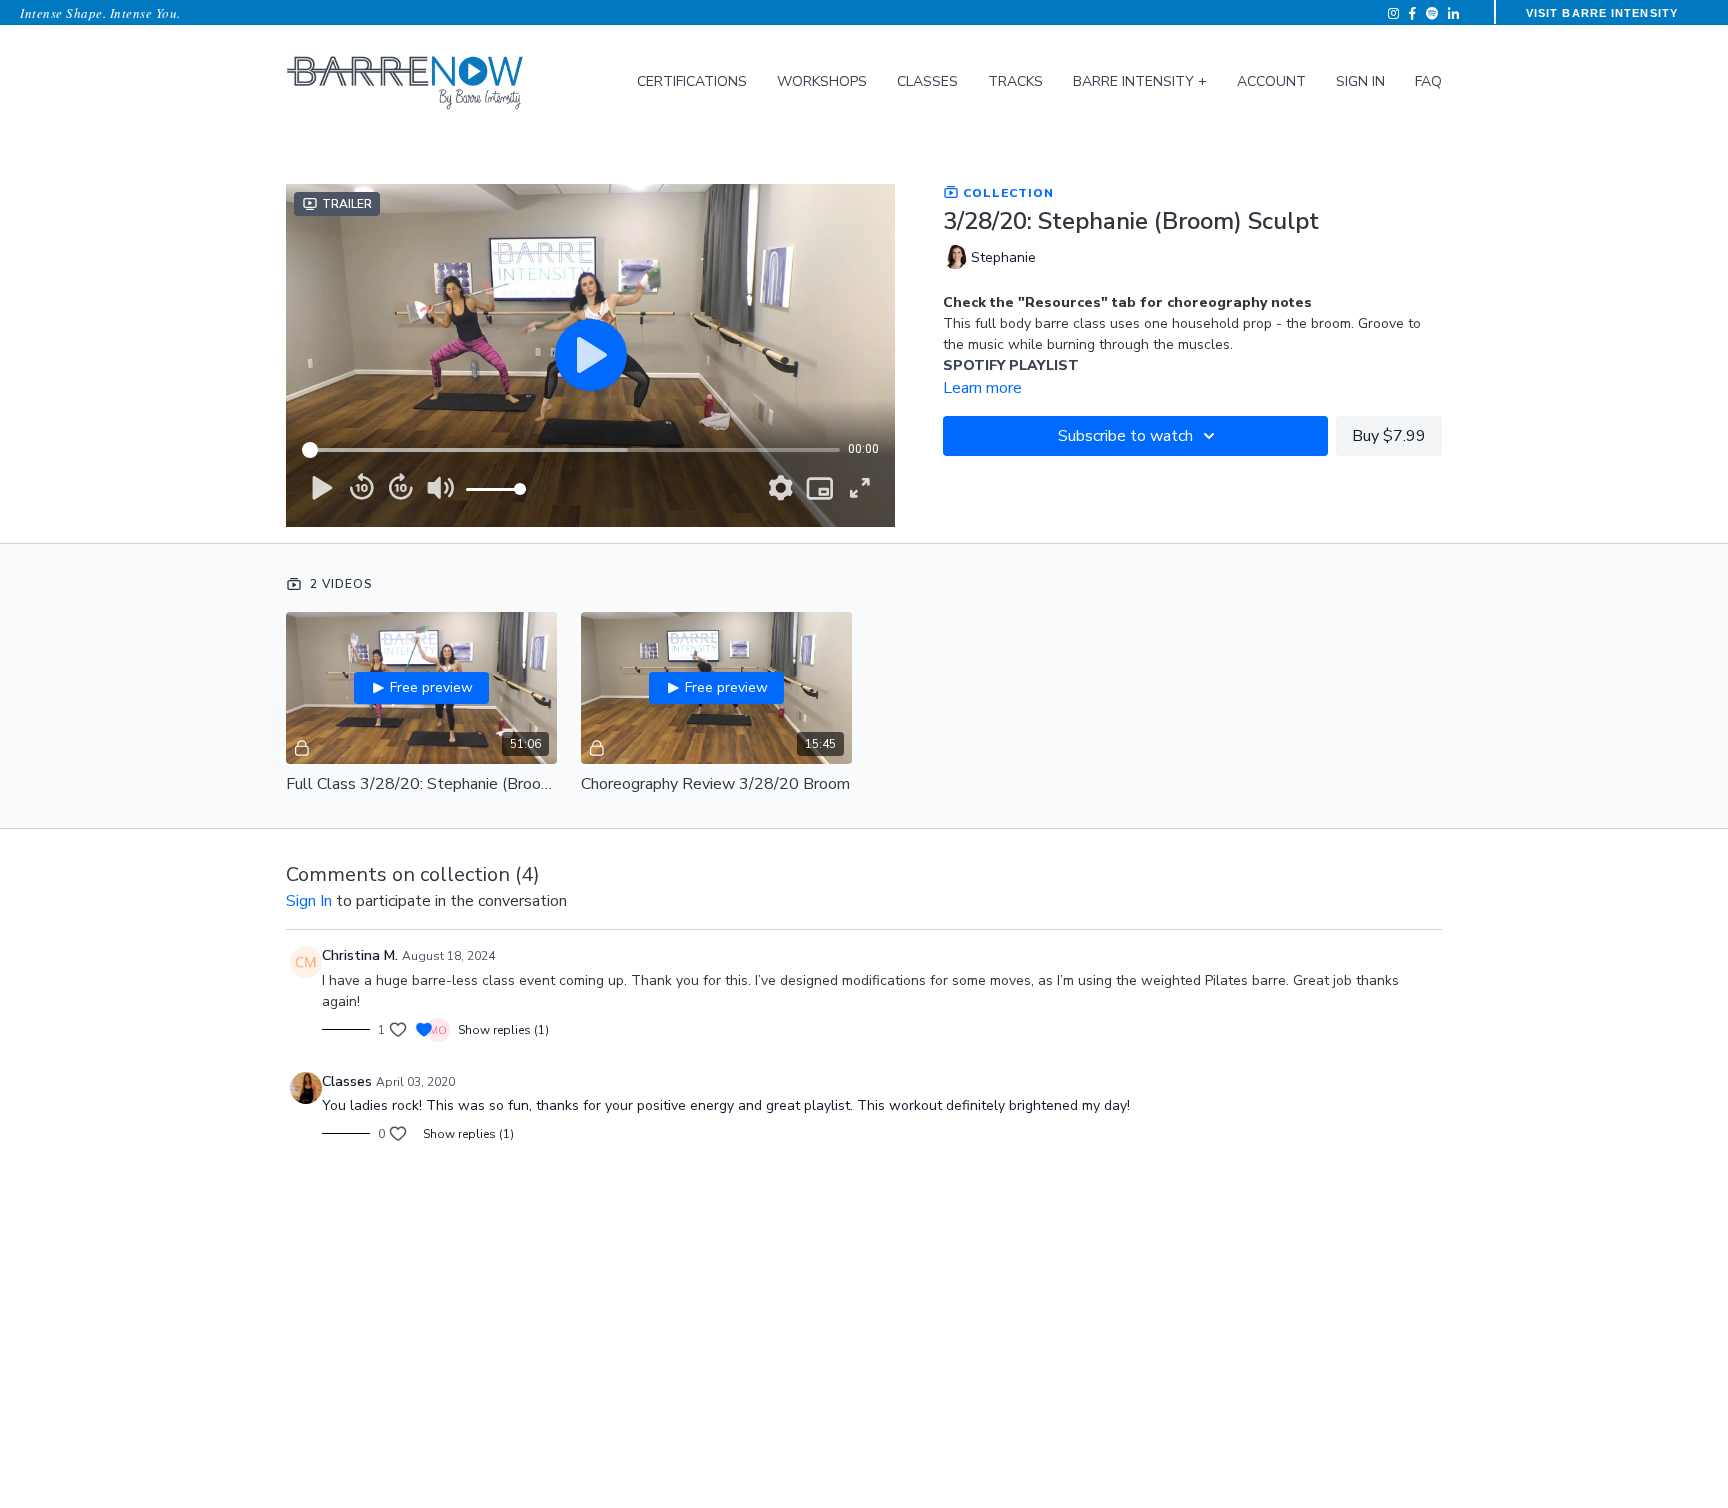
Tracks (1015, 81)
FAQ (1428, 81)
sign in (309, 901)
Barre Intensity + (1140, 81)
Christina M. (360, 955)
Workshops (822, 81)
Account (1271, 81)
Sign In (1360, 81)
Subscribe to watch (1125, 436)
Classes (927, 81)
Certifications (692, 81)
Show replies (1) (503, 1030)
